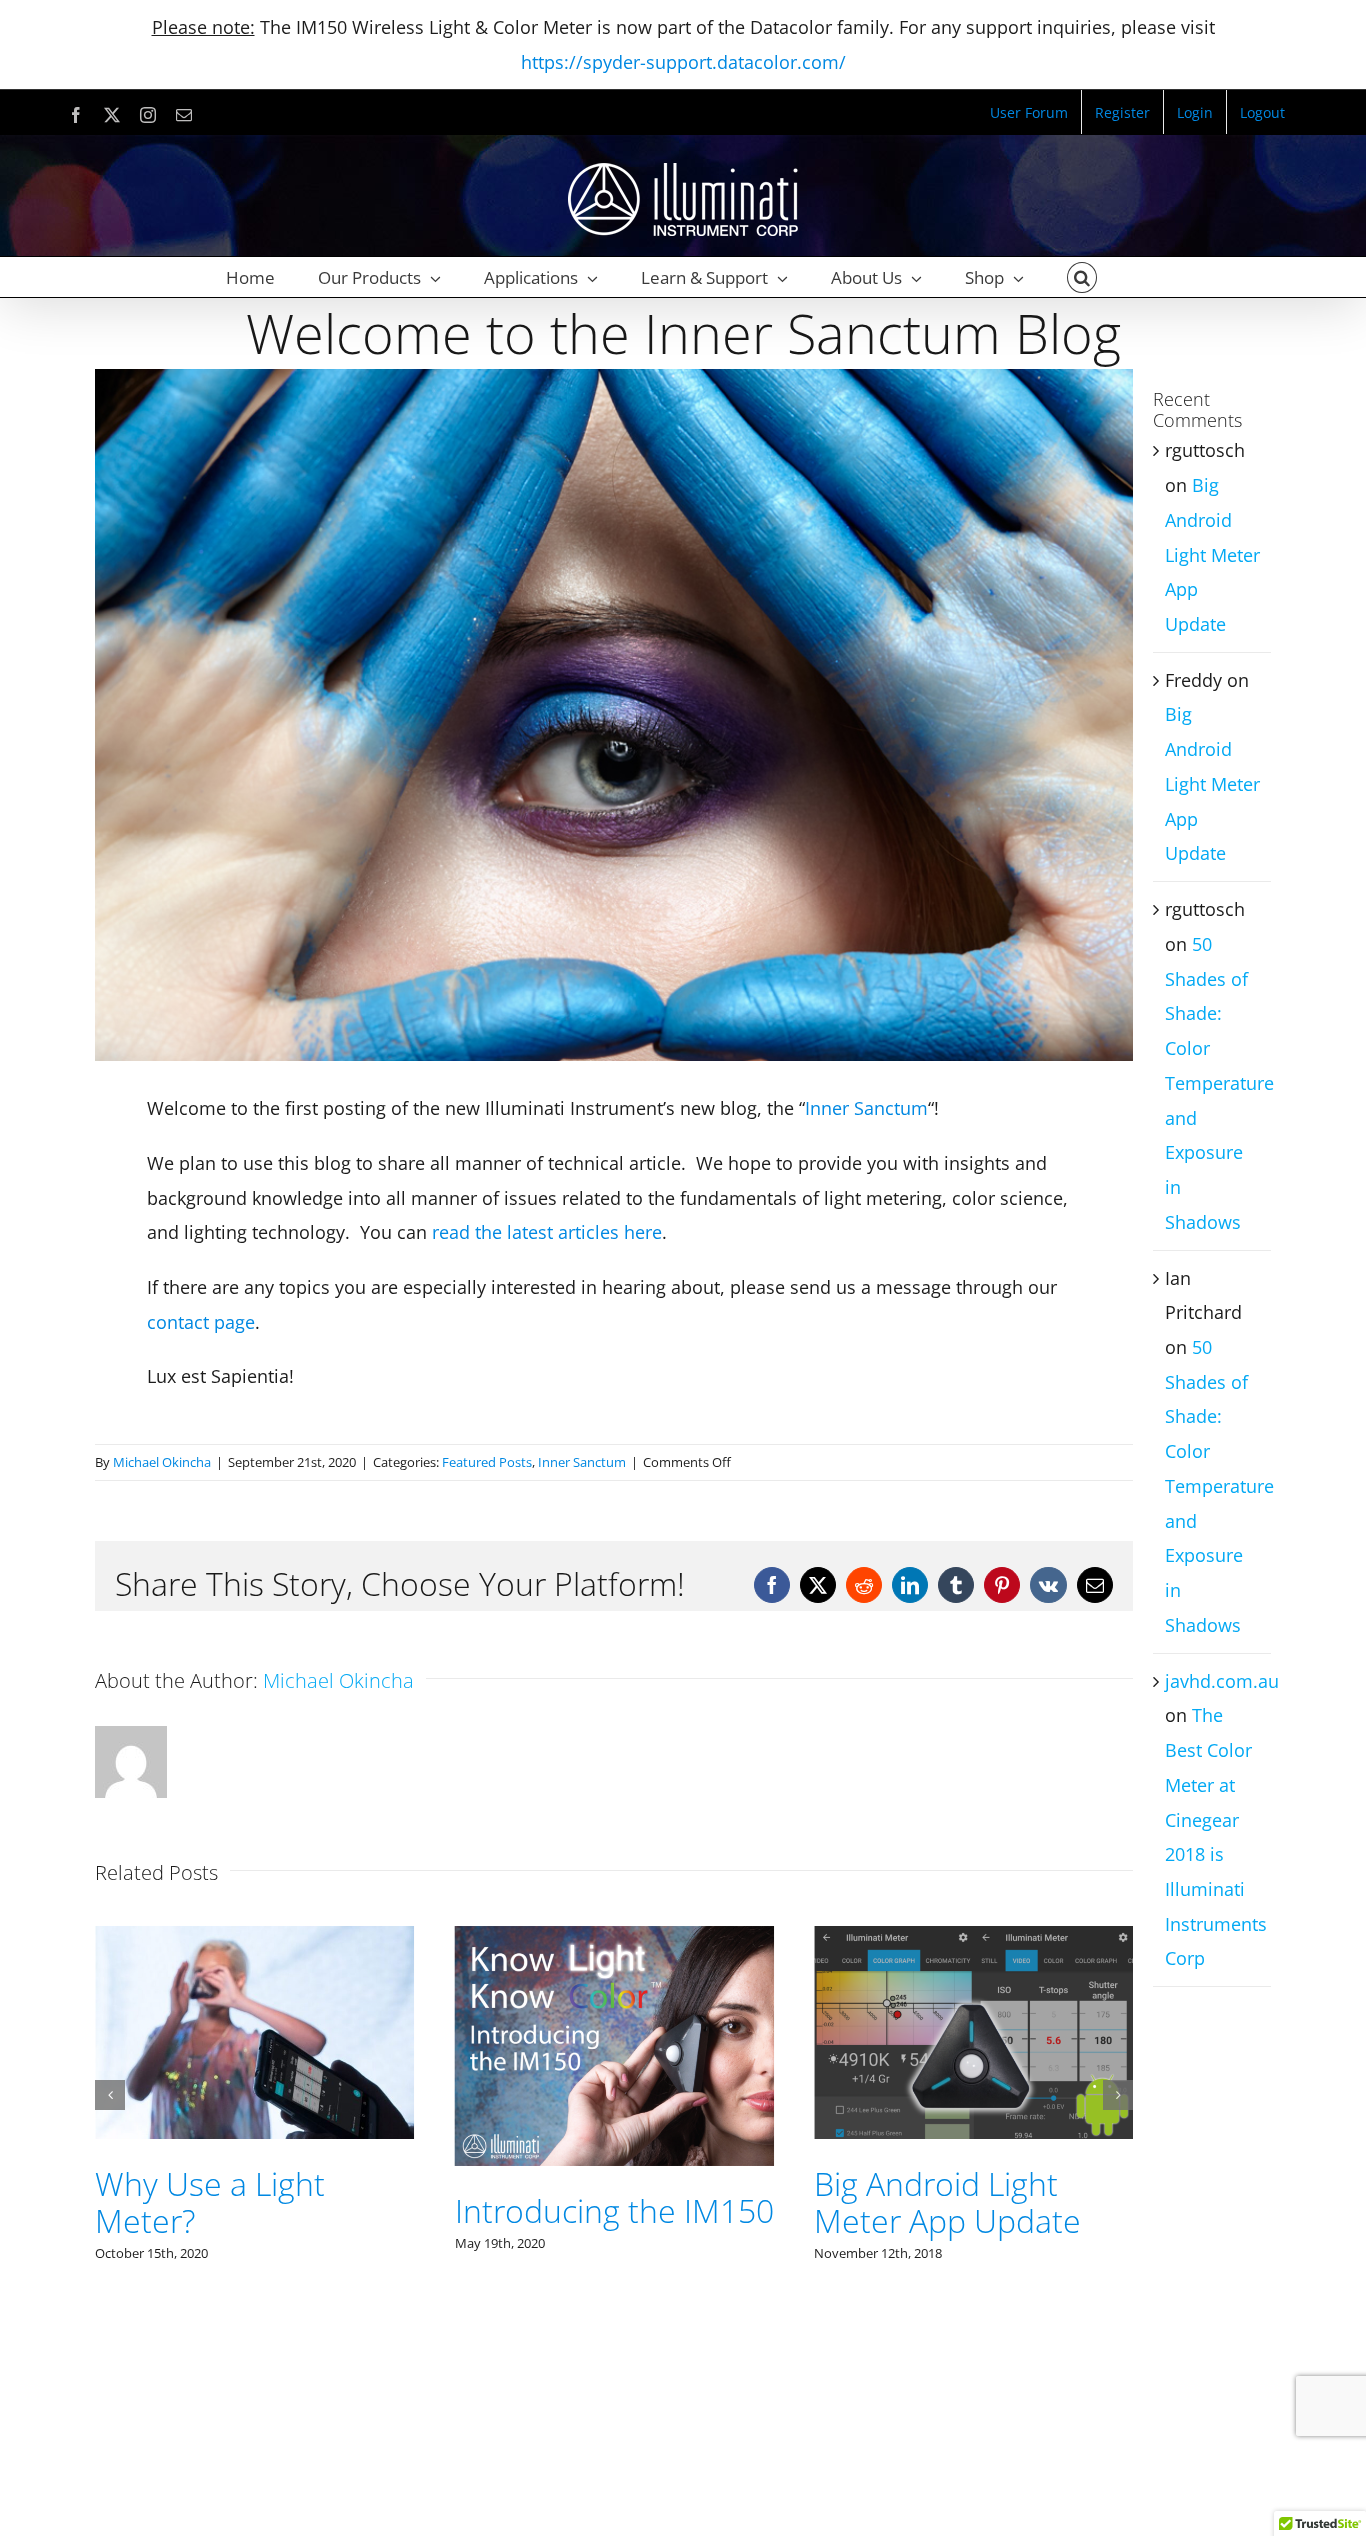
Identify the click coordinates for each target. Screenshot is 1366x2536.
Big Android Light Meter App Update (588, 2202)
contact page (201, 1322)
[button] (1082, 277)
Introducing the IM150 (254, 2210)
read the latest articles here (547, 1232)
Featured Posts (487, 1462)
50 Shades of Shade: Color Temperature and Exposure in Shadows (1219, 1083)
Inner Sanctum (866, 1108)
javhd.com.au (1222, 1681)
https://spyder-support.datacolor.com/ (683, 62)
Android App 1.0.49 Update (951, 2084)
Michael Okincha (162, 1462)
